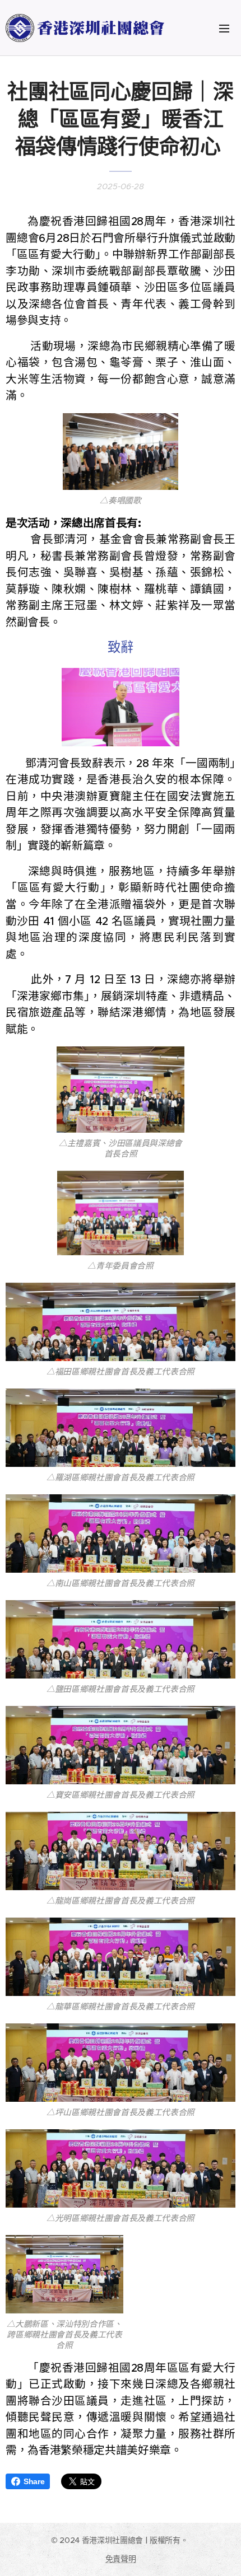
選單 (224, 28)
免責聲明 (121, 2559)
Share (34, 2481)
